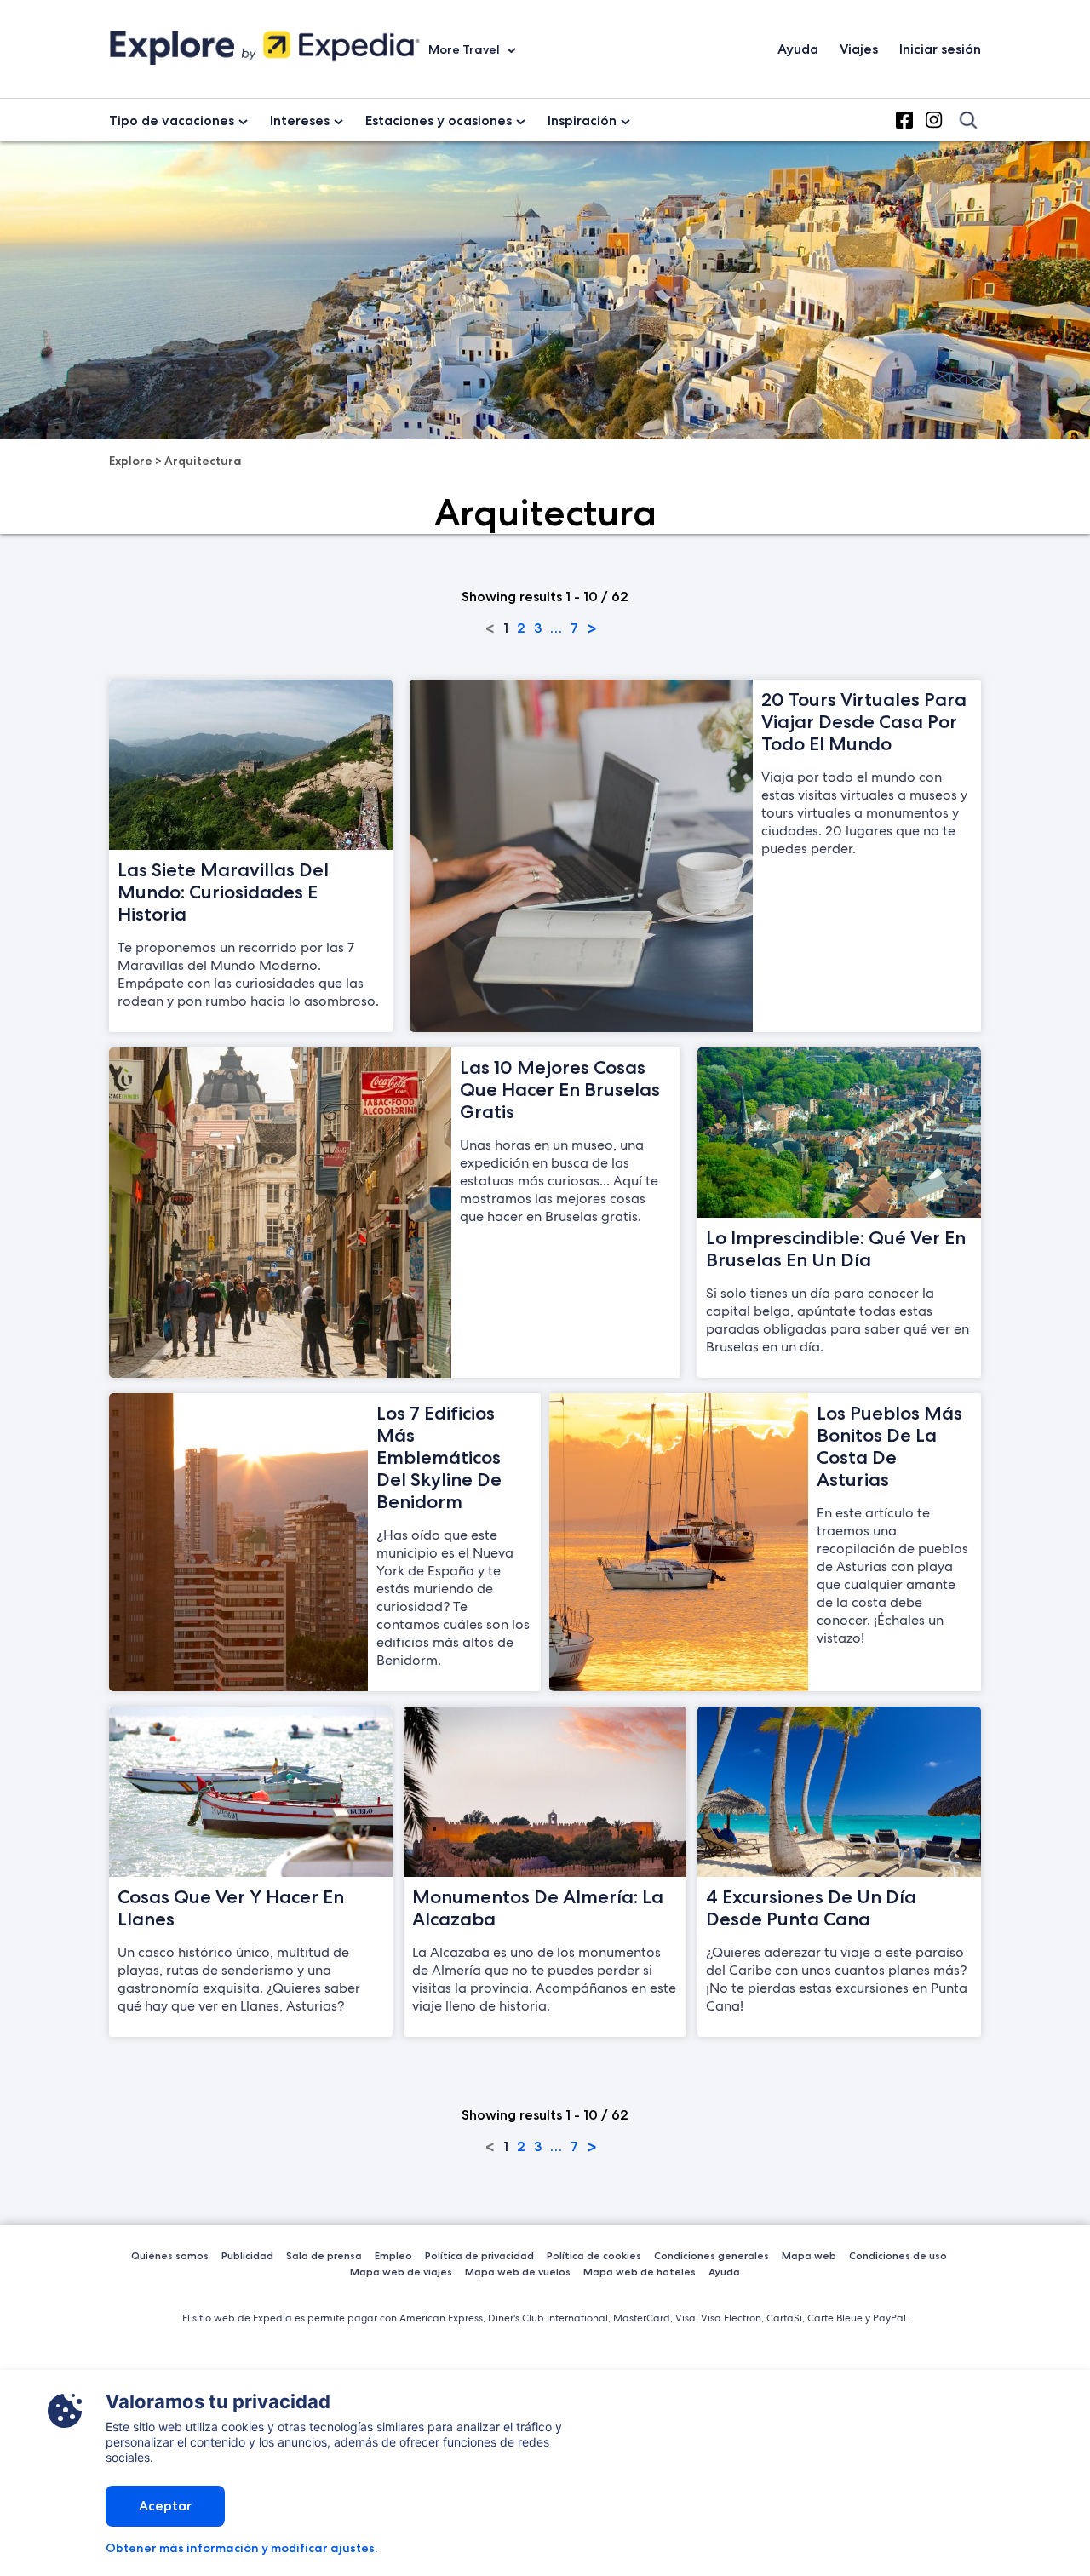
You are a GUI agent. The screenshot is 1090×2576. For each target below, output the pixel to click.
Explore (131, 461)
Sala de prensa (324, 2255)
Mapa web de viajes (401, 2272)
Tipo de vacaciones (172, 120)
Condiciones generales (711, 2255)
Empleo (393, 2255)
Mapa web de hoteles (640, 2272)
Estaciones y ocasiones (439, 120)
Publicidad (247, 2255)
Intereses (300, 120)
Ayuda (798, 49)
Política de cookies (594, 2255)
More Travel (465, 49)
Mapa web (809, 2255)
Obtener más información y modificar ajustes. (241, 2548)
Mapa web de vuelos (518, 2272)
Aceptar (165, 2506)
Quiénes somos (170, 2255)
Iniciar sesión (940, 49)
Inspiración (582, 120)
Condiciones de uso (898, 2255)
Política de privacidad (479, 2255)
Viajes (859, 49)
